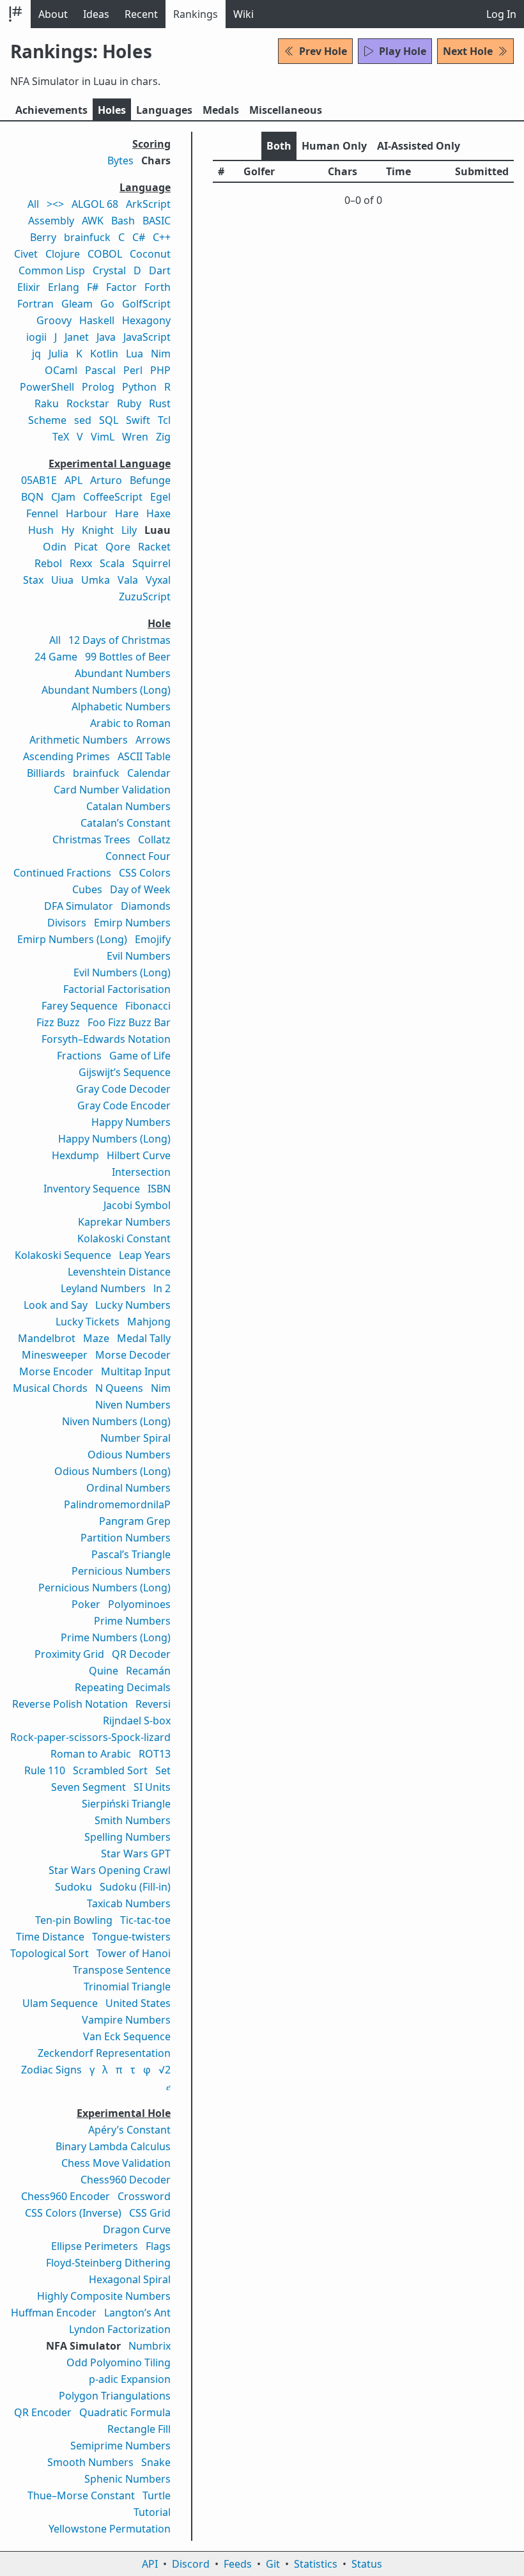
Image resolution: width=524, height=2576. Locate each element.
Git (273, 2564)
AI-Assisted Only (419, 146)
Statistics (316, 2564)
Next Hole (468, 51)
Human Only (334, 146)
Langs (164, 110)
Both (279, 146)
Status (367, 2564)
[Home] (15, 14)
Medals (221, 110)
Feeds (238, 2564)
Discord (191, 2564)
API (150, 2564)
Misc (286, 110)
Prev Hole (323, 51)
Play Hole (403, 51)
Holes (112, 110)
